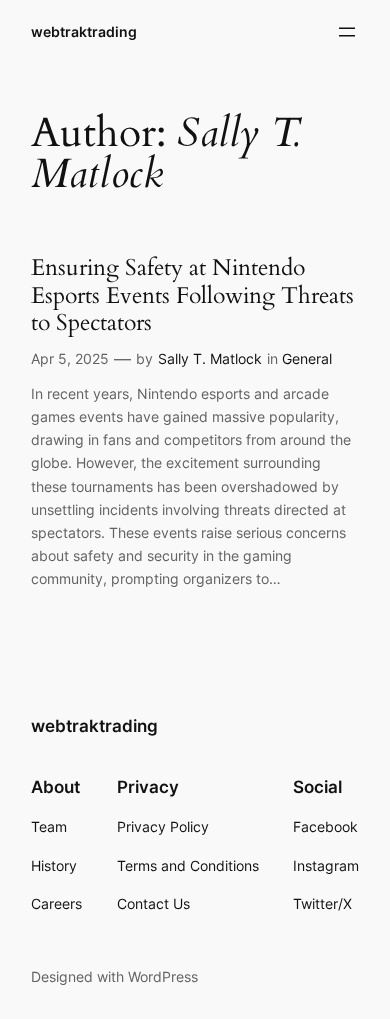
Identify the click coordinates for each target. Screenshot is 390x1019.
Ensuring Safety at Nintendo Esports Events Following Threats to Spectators (192, 295)
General (307, 358)
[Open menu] (347, 32)
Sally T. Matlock (210, 358)
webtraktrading (84, 31)
